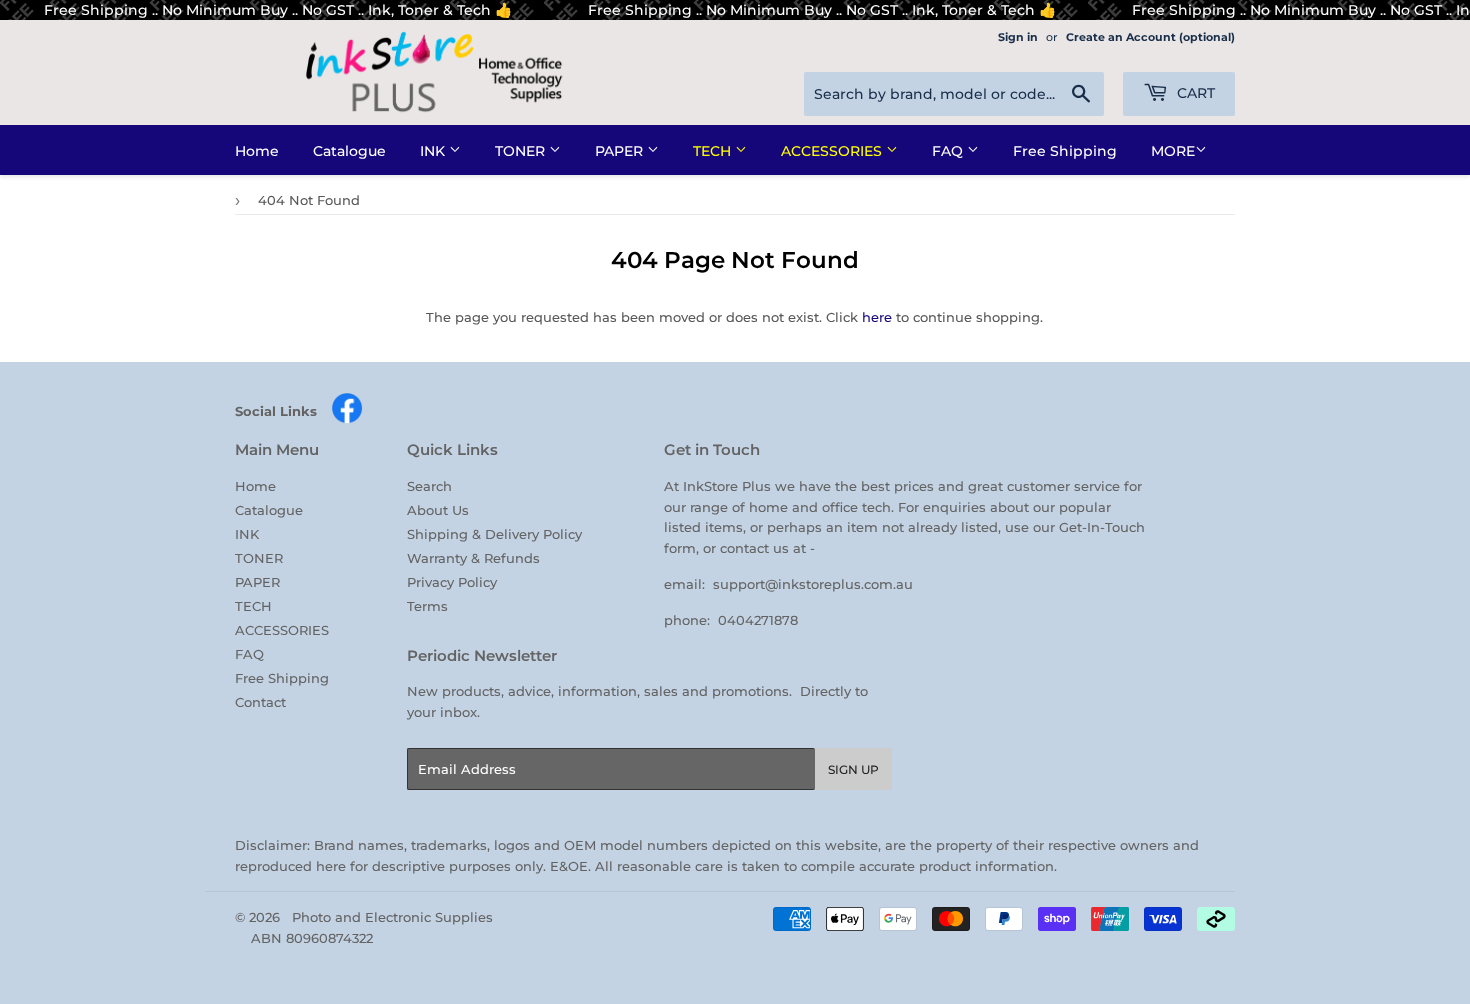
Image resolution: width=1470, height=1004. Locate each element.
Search (429, 486)
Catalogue (349, 151)
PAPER (621, 151)
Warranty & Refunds (473, 558)
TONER (522, 151)
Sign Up (853, 769)
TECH (714, 151)
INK (434, 151)
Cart (1194, 93)
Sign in (1018, 37)
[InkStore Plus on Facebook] (347, 419)
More (1173, 151)
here (877, 317)
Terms (427, 606)
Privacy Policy (452, 582)
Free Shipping (1065, 151)
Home (257, 151)
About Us (438, 510)
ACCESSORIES (833, 151)
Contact (260, 702)
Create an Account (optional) (1150, 37)
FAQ (949, 151)
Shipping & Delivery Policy (494, 534)
